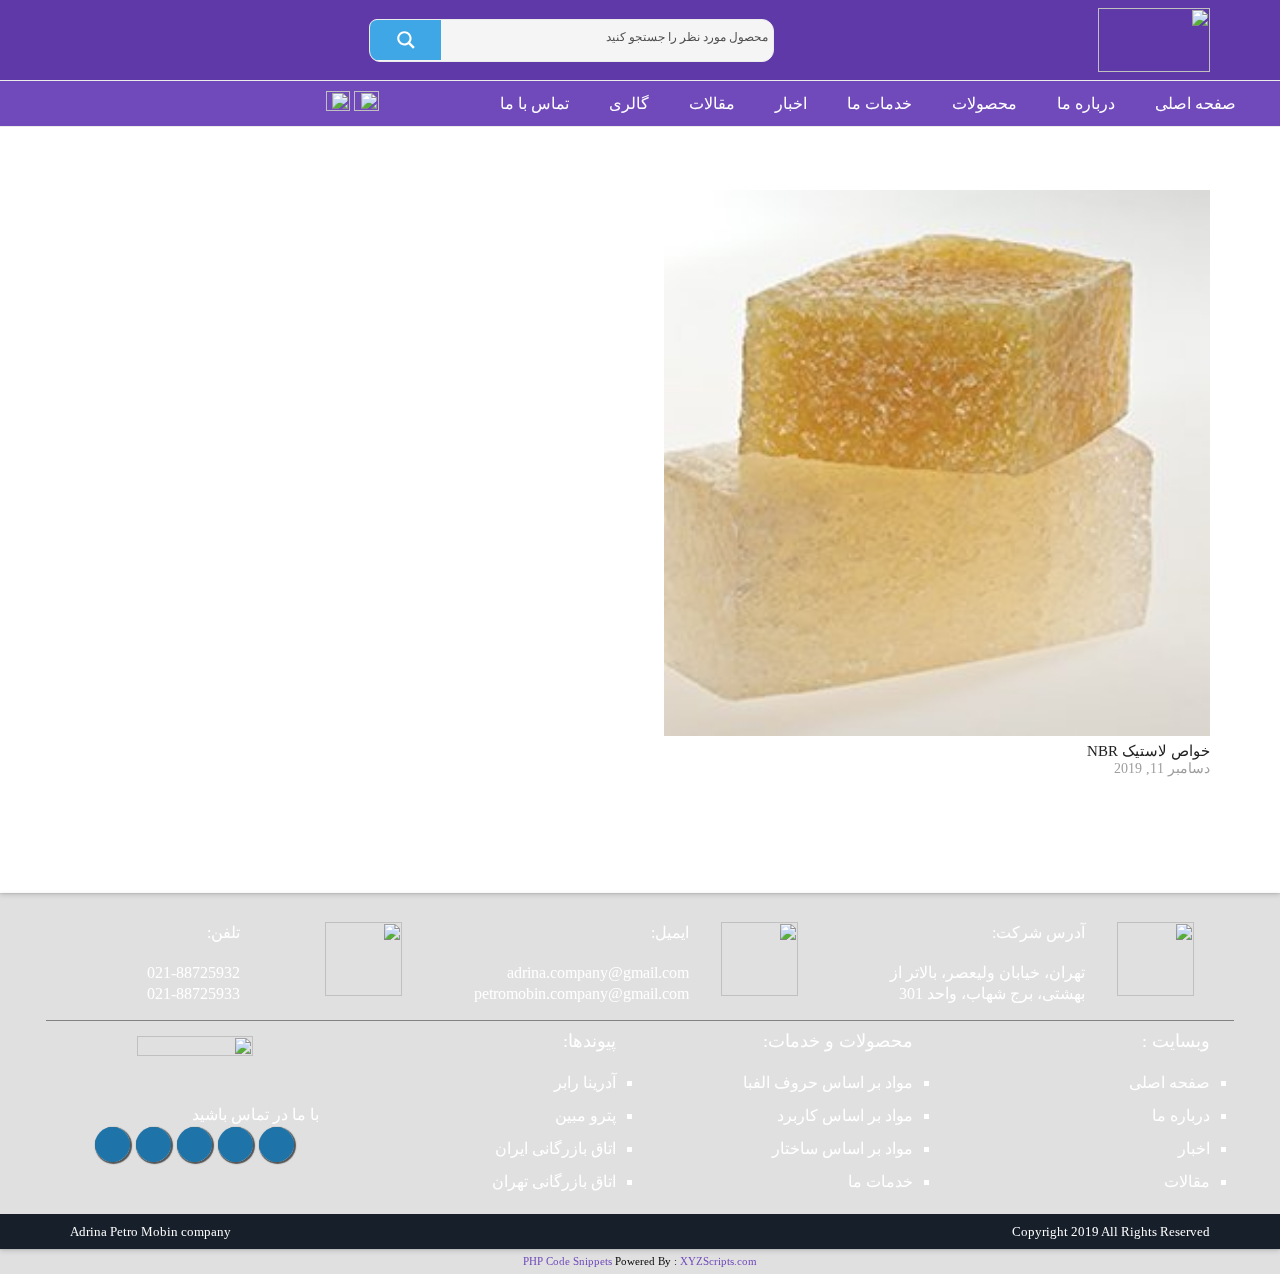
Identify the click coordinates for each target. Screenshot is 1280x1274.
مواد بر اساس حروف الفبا (828, 1082)
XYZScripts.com (718, 1261)
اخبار (1194, 1148)
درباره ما (1181, 1115)
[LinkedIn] (112, 1144)
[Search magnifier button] (405, 40)
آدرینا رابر (585, 1082)
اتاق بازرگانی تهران (554, 1181)
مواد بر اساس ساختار (842, 1148)
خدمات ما (880, 1181)
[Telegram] (235, 1144)
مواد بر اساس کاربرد (845, 1115)
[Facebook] (153, 1144)
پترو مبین (585, 1115)
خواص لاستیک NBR (1148, 751)
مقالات (1187, 1181)
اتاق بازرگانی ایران (555, 1148)
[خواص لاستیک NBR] (937, 463)
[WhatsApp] (194, 1144)
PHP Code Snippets (567, 1261)
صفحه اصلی (1169, 1082)
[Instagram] (276, 1144)
